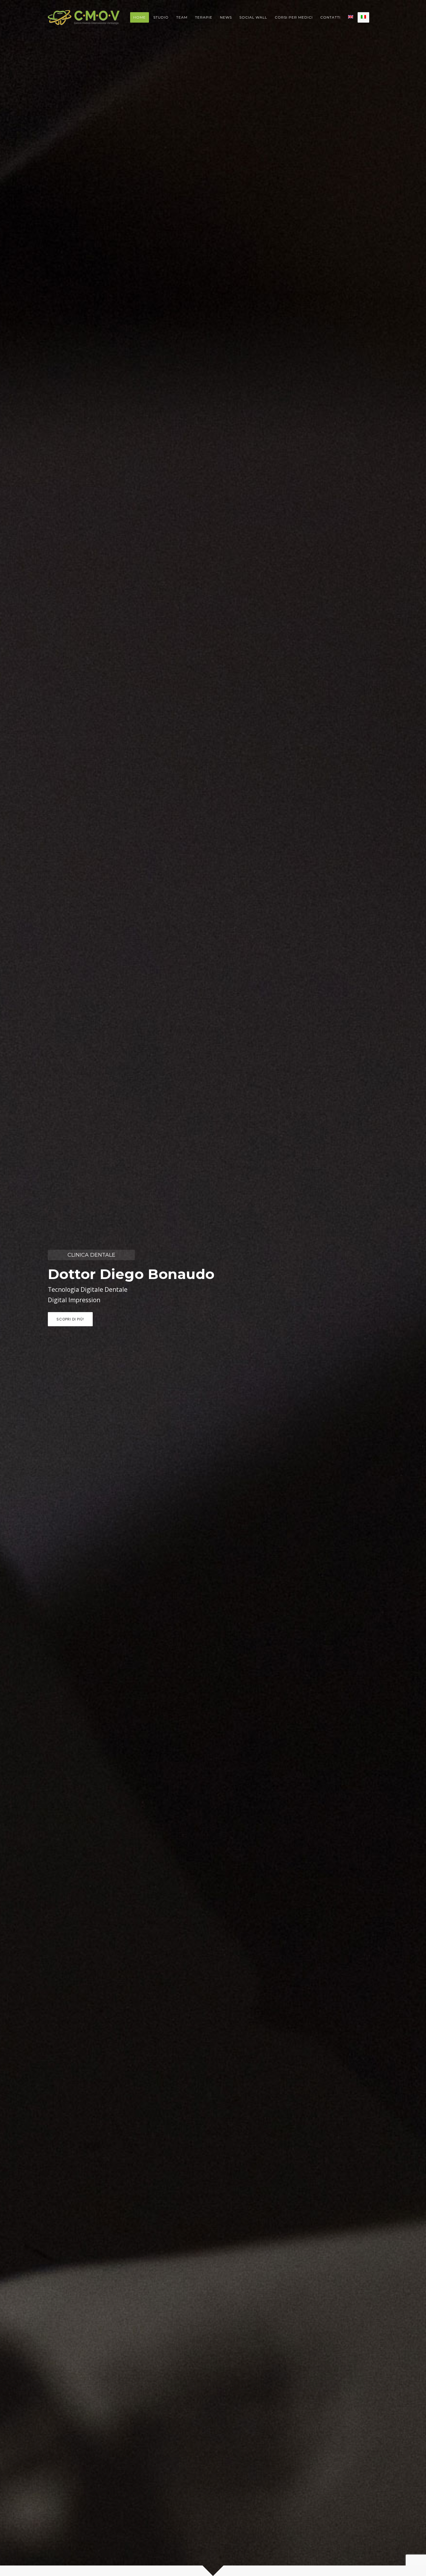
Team (182, 17)
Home (140, 17)
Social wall (253, 17)
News (226, 17)
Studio (161, 17)
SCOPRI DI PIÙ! (70, 1319)
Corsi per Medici (294, 17)
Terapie (204, 17)
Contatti (330, 17)
